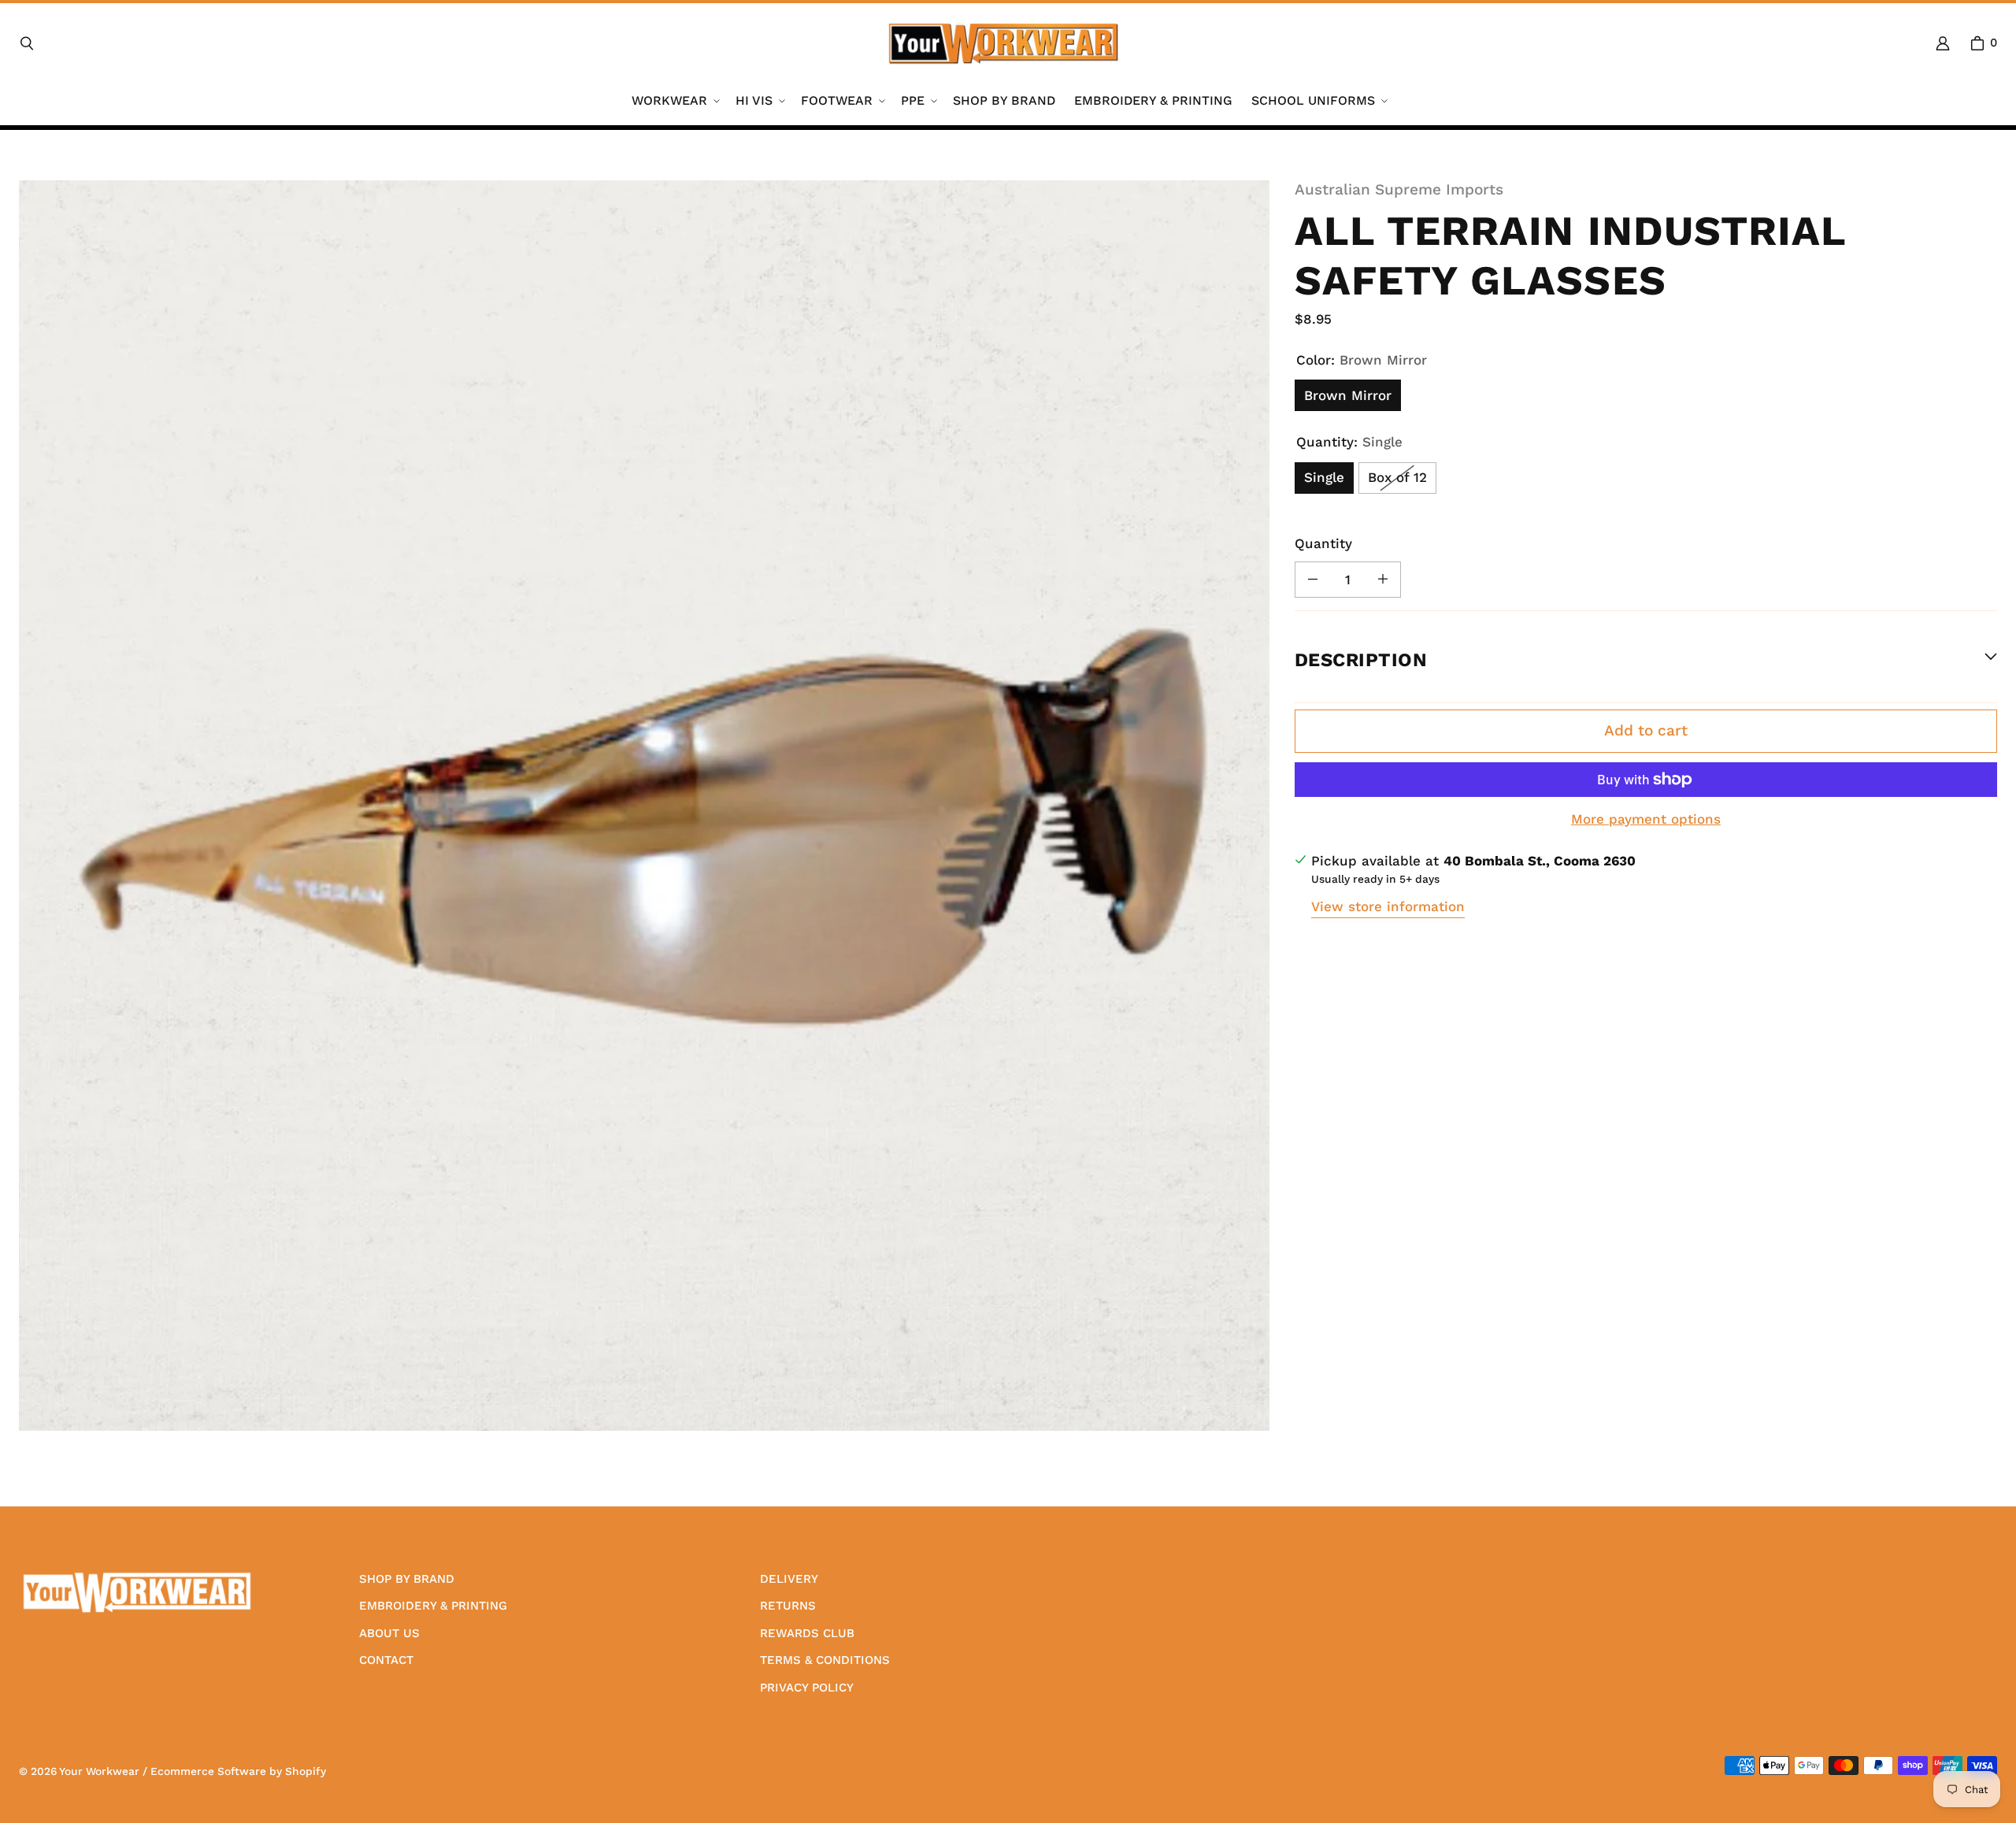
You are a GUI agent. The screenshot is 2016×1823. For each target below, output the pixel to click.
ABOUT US (389, 1633)
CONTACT (386, 1660)
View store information (1388, 906)
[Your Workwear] (1003, 43)
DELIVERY (789, 1579)
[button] (674, 101)
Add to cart (1646, 730)
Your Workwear (99, 1771)
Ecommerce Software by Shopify (238, 1771)
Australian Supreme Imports (1399, 189)
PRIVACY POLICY (807, 1688)
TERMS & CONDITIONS (825, 1660)
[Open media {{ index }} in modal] (644, 806)
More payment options (1646, 819)
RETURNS (788, 1606)
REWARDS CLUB (807, 1633)
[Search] (27, 43)
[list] (644, 806)
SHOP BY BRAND (407, 1579)
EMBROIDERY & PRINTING (433, 1606)
